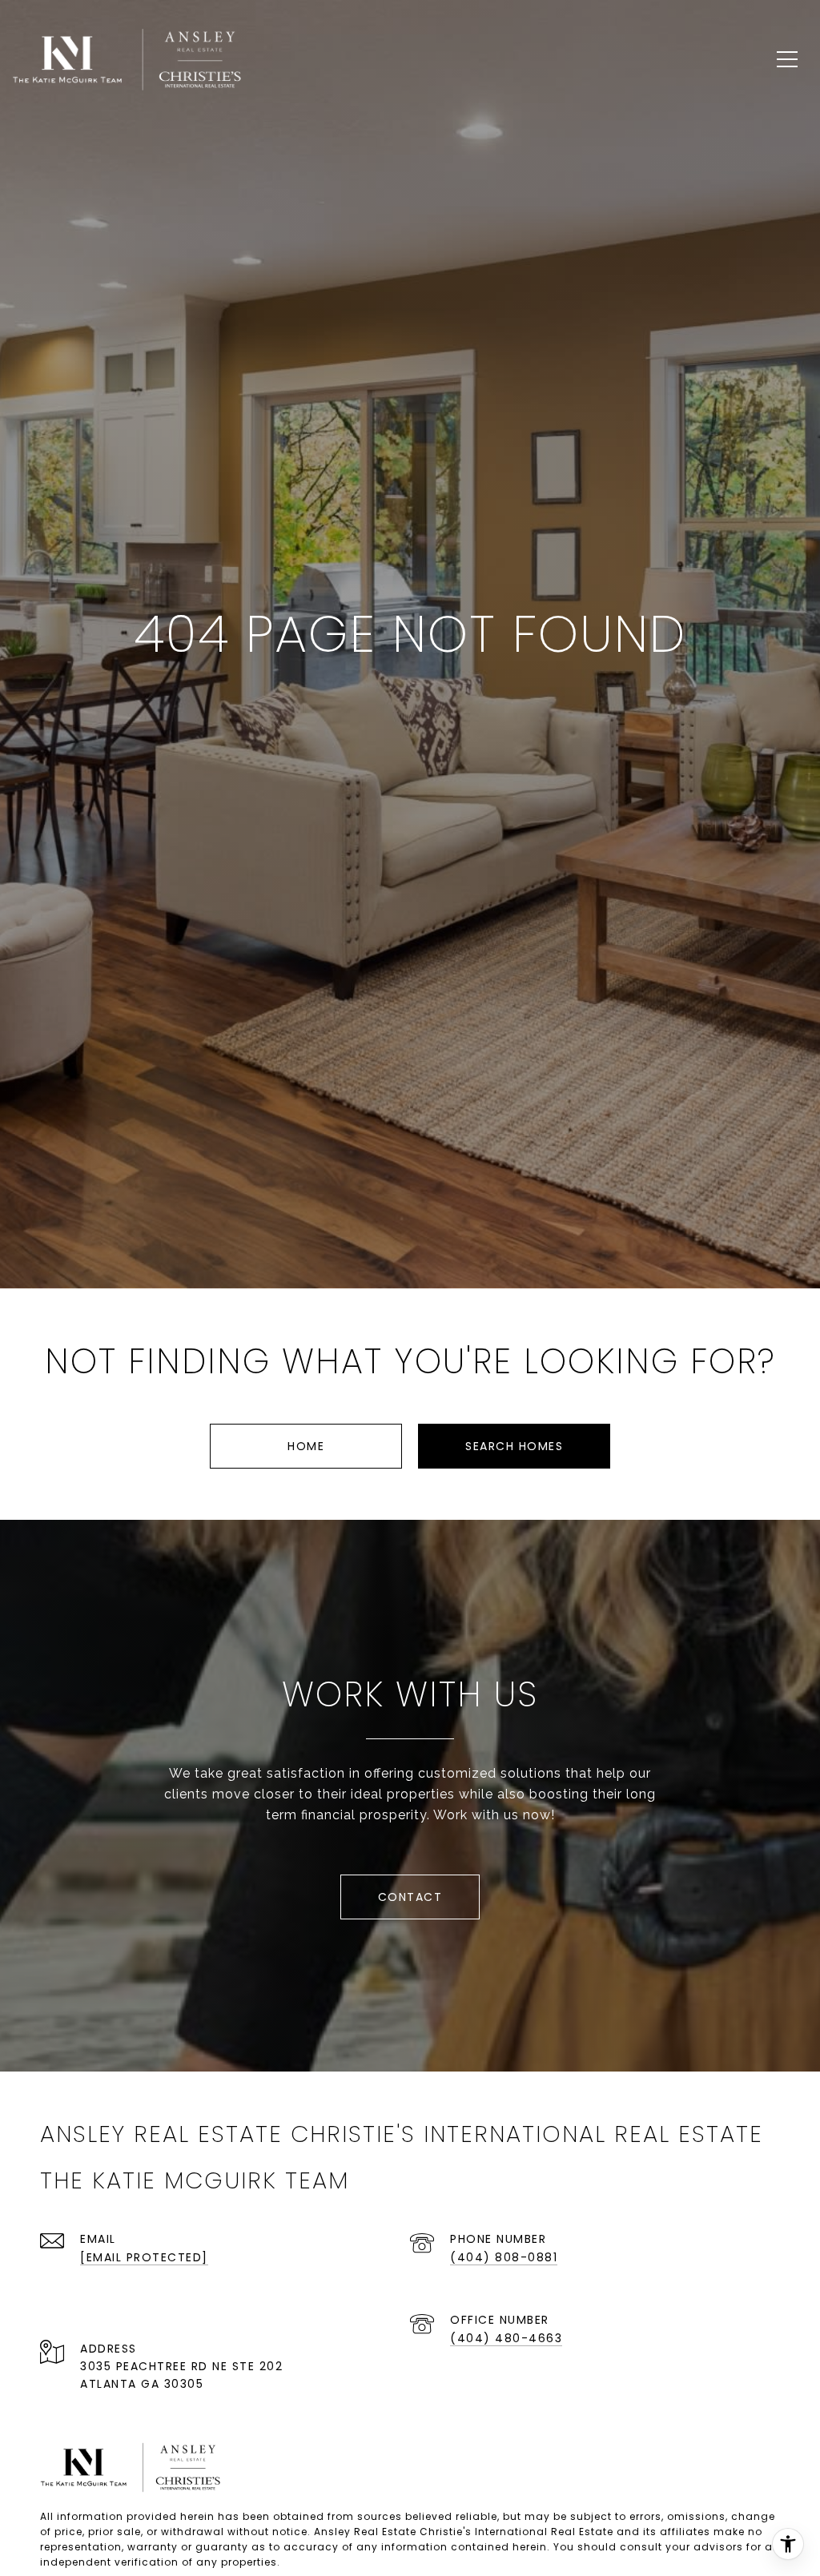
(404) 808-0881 (504, 2257)
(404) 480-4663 (506, 2338)
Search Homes (514, 1446)
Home (306, 1446)
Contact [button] (410, 1897)
